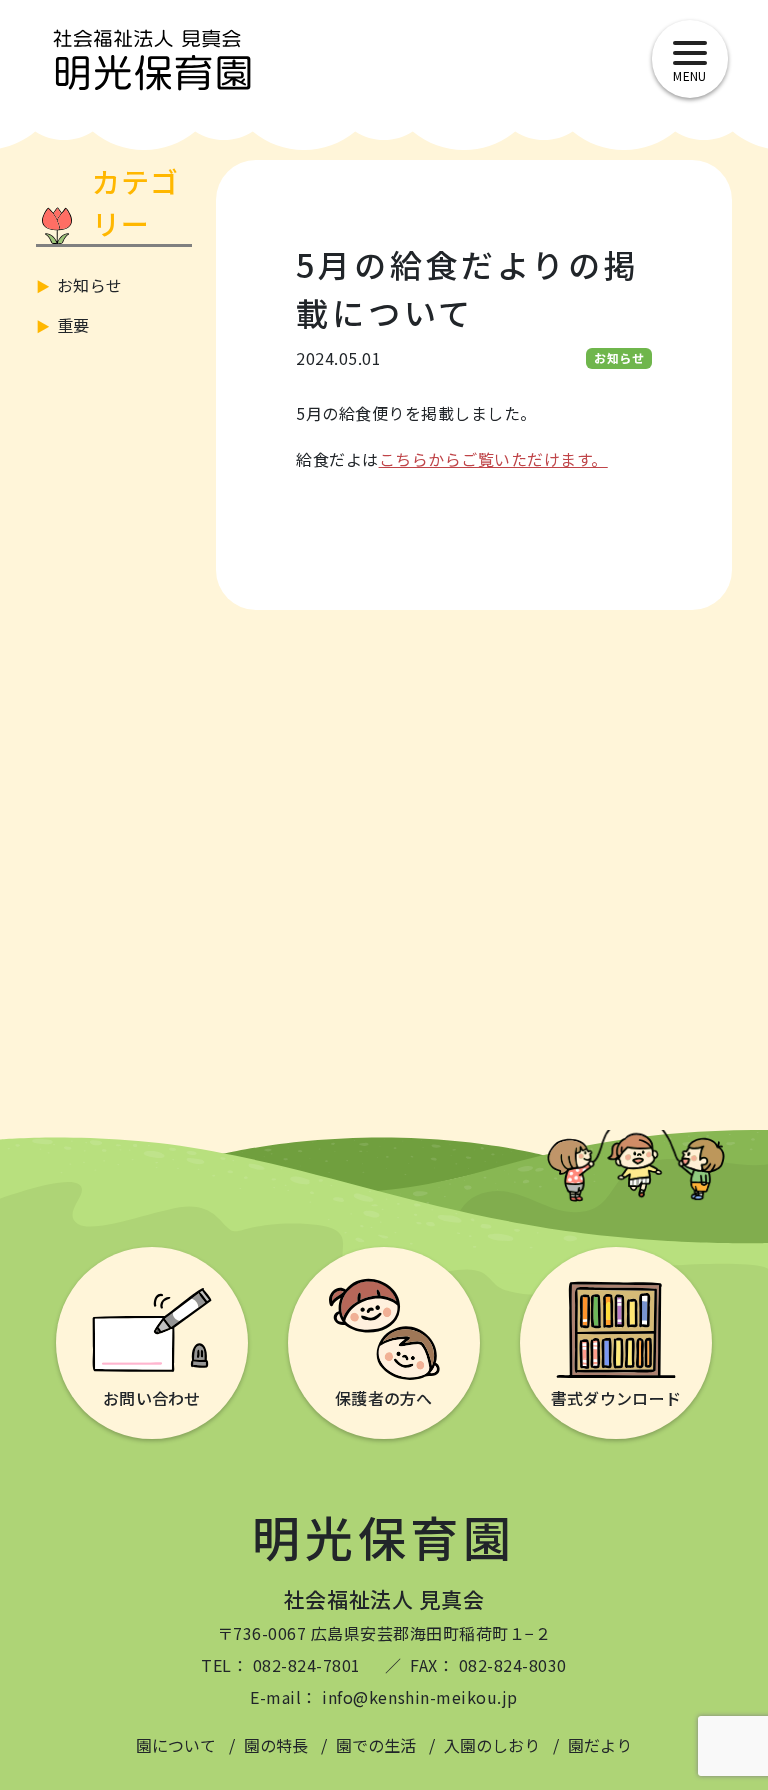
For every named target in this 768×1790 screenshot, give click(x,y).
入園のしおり (492, 1745)
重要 (73, 325)
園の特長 (276, 1745)
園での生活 (376, 1745)
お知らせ (90, 285)
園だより (600, 1745)
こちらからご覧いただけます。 (493, 459)
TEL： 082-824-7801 (281, 1665)
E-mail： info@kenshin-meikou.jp (383, 1697)
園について (176, 1745)
